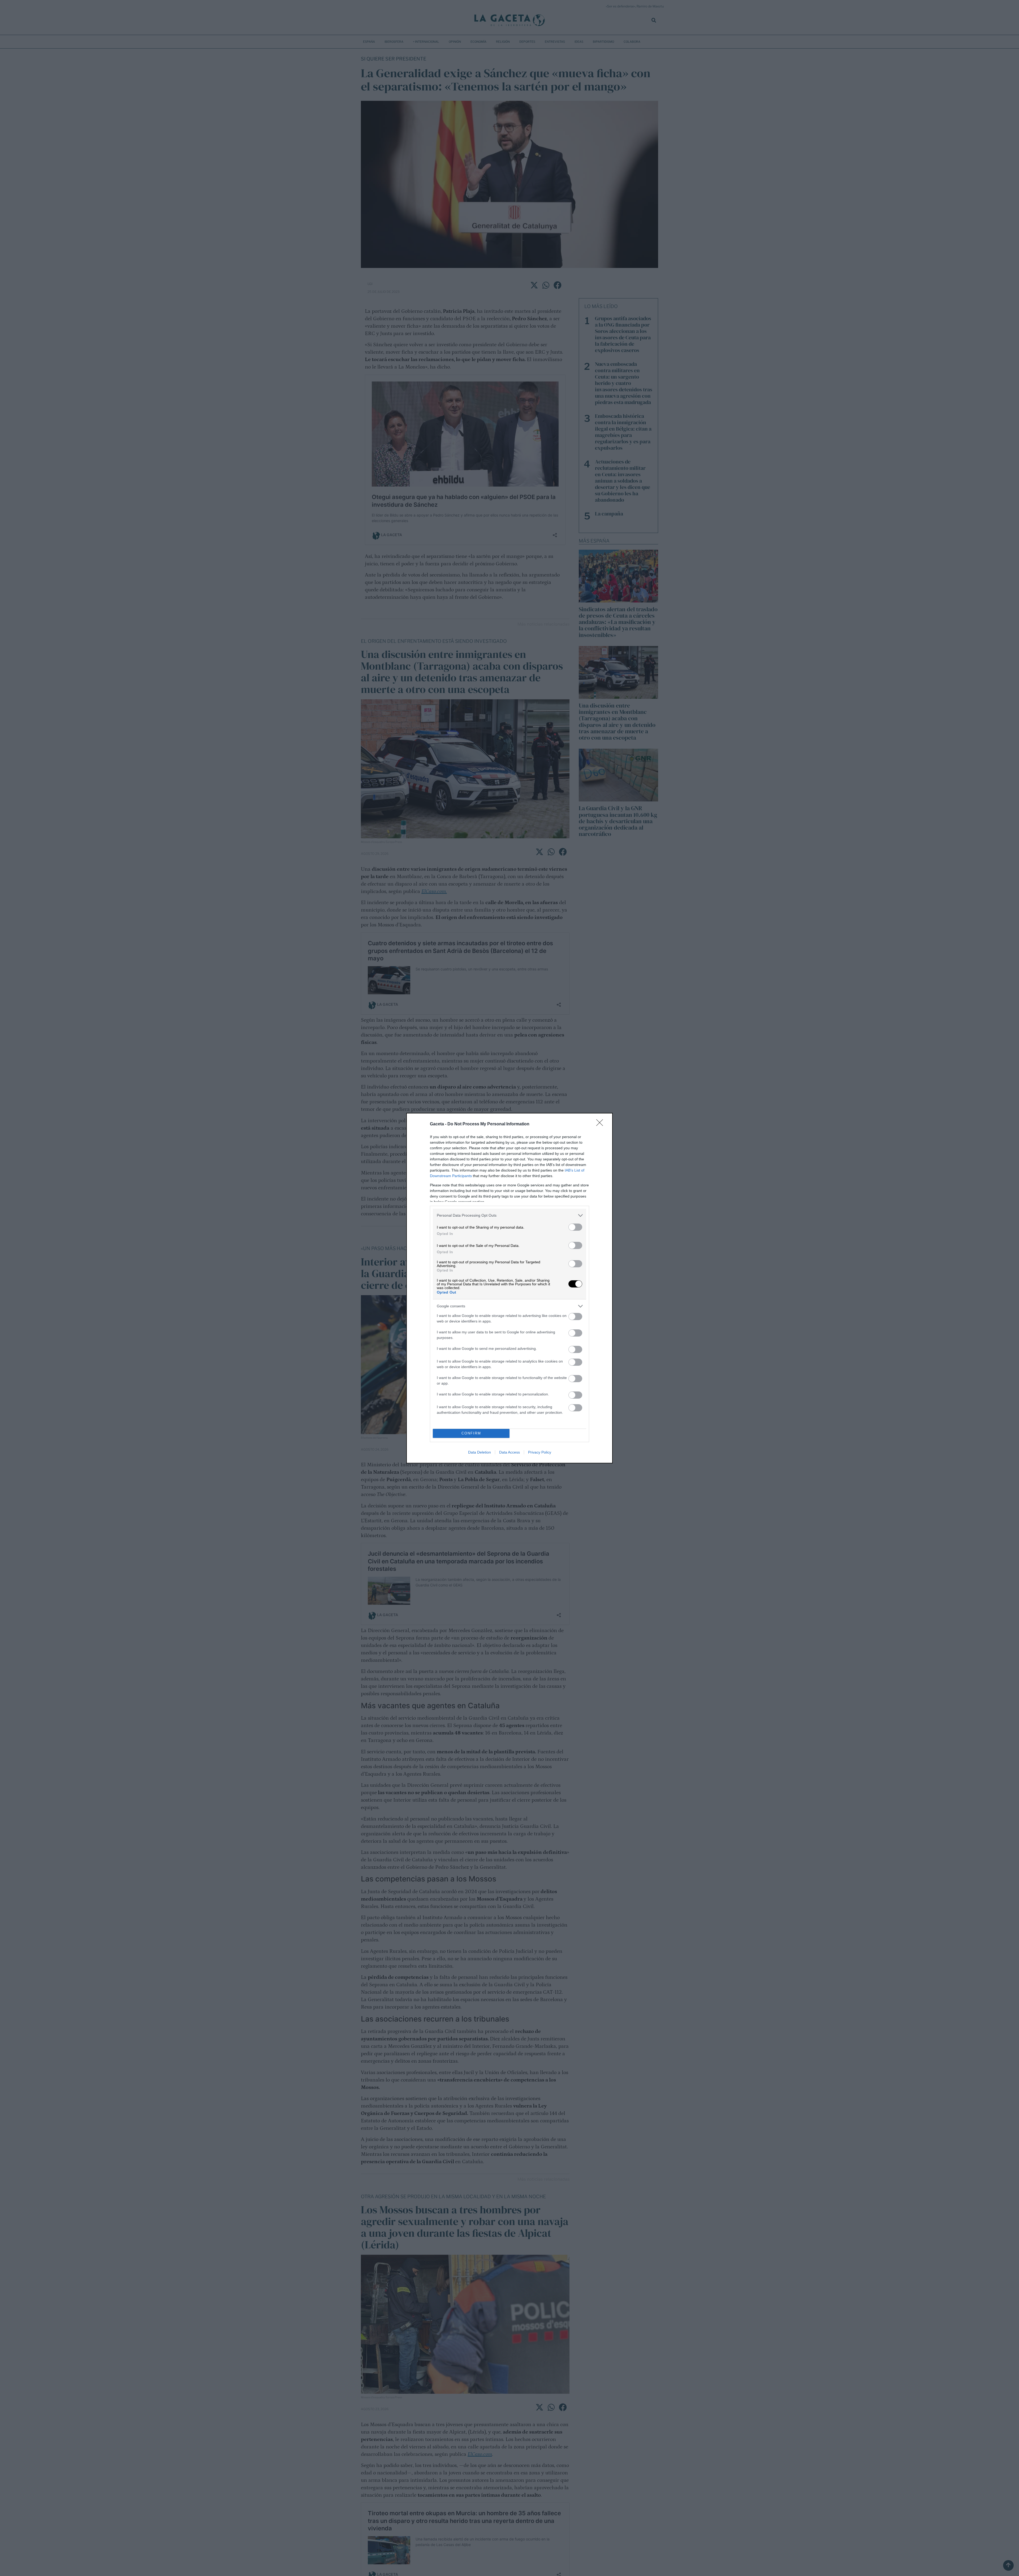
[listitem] (509, 1215)
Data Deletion (480, 1452)
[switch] (575, 1227)
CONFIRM (471, 1433)
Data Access (509, 1452)
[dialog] (509, 1288)
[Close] (601, 1124)
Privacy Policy (540, 1452)
